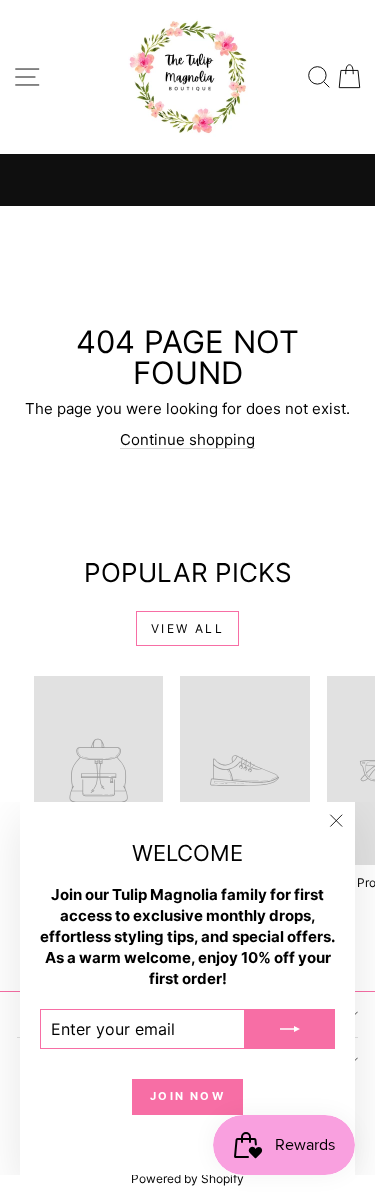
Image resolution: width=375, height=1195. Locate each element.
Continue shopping (187, 439)
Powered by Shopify (187, 1178)
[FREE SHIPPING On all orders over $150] (187, 180)
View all (187, 628)
